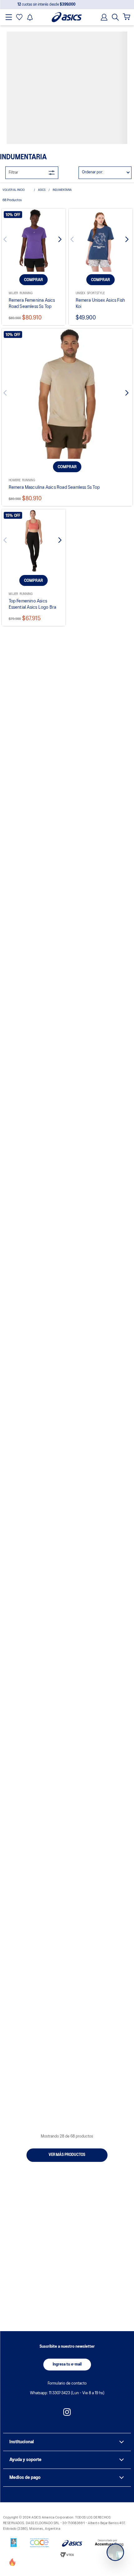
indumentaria (62, 65)
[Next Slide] (56, 116)
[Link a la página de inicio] (17, 65)
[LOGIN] (102, 17)
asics (42, 65)
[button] (115, 17)
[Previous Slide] (11, 116)
